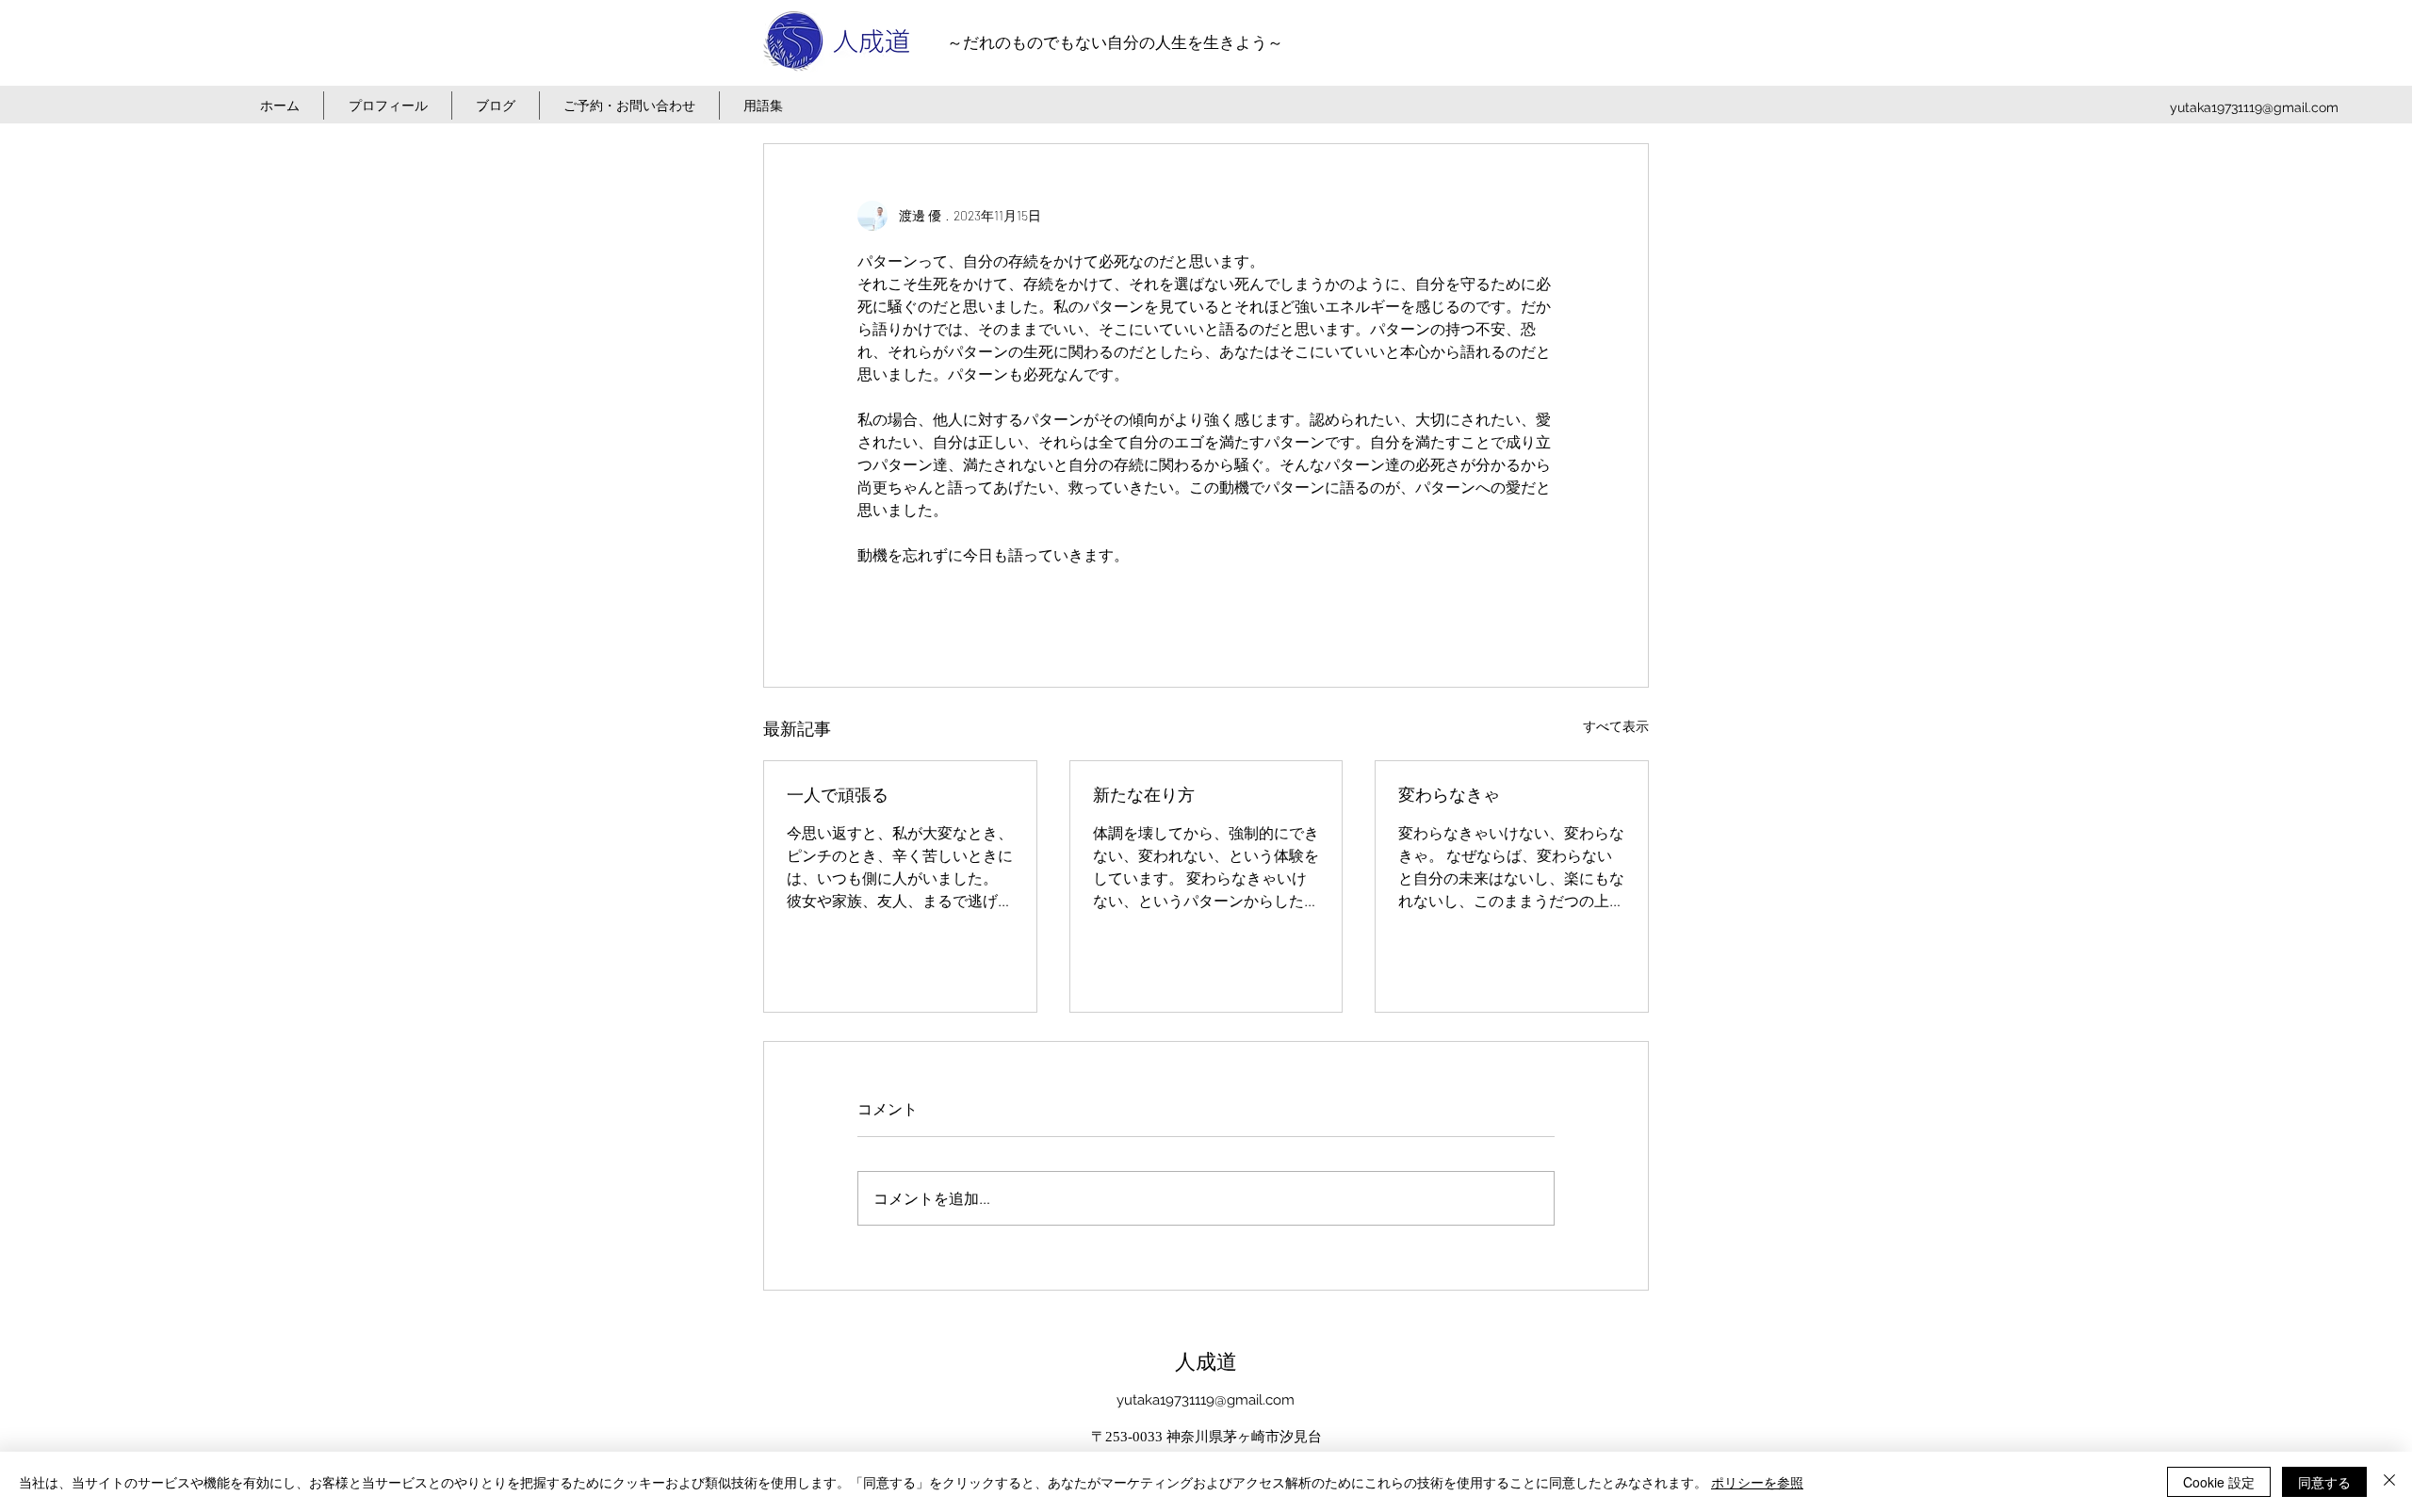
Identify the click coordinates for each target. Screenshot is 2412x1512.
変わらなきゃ (1449, 795)
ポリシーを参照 (1757, 1482)
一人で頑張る (838, 795)
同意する (2324, 1482)
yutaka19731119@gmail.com (2254, 107)
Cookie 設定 (2219, 1482)
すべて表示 (1616, 726)
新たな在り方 (1144, 795)
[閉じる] (2389, 1482)
